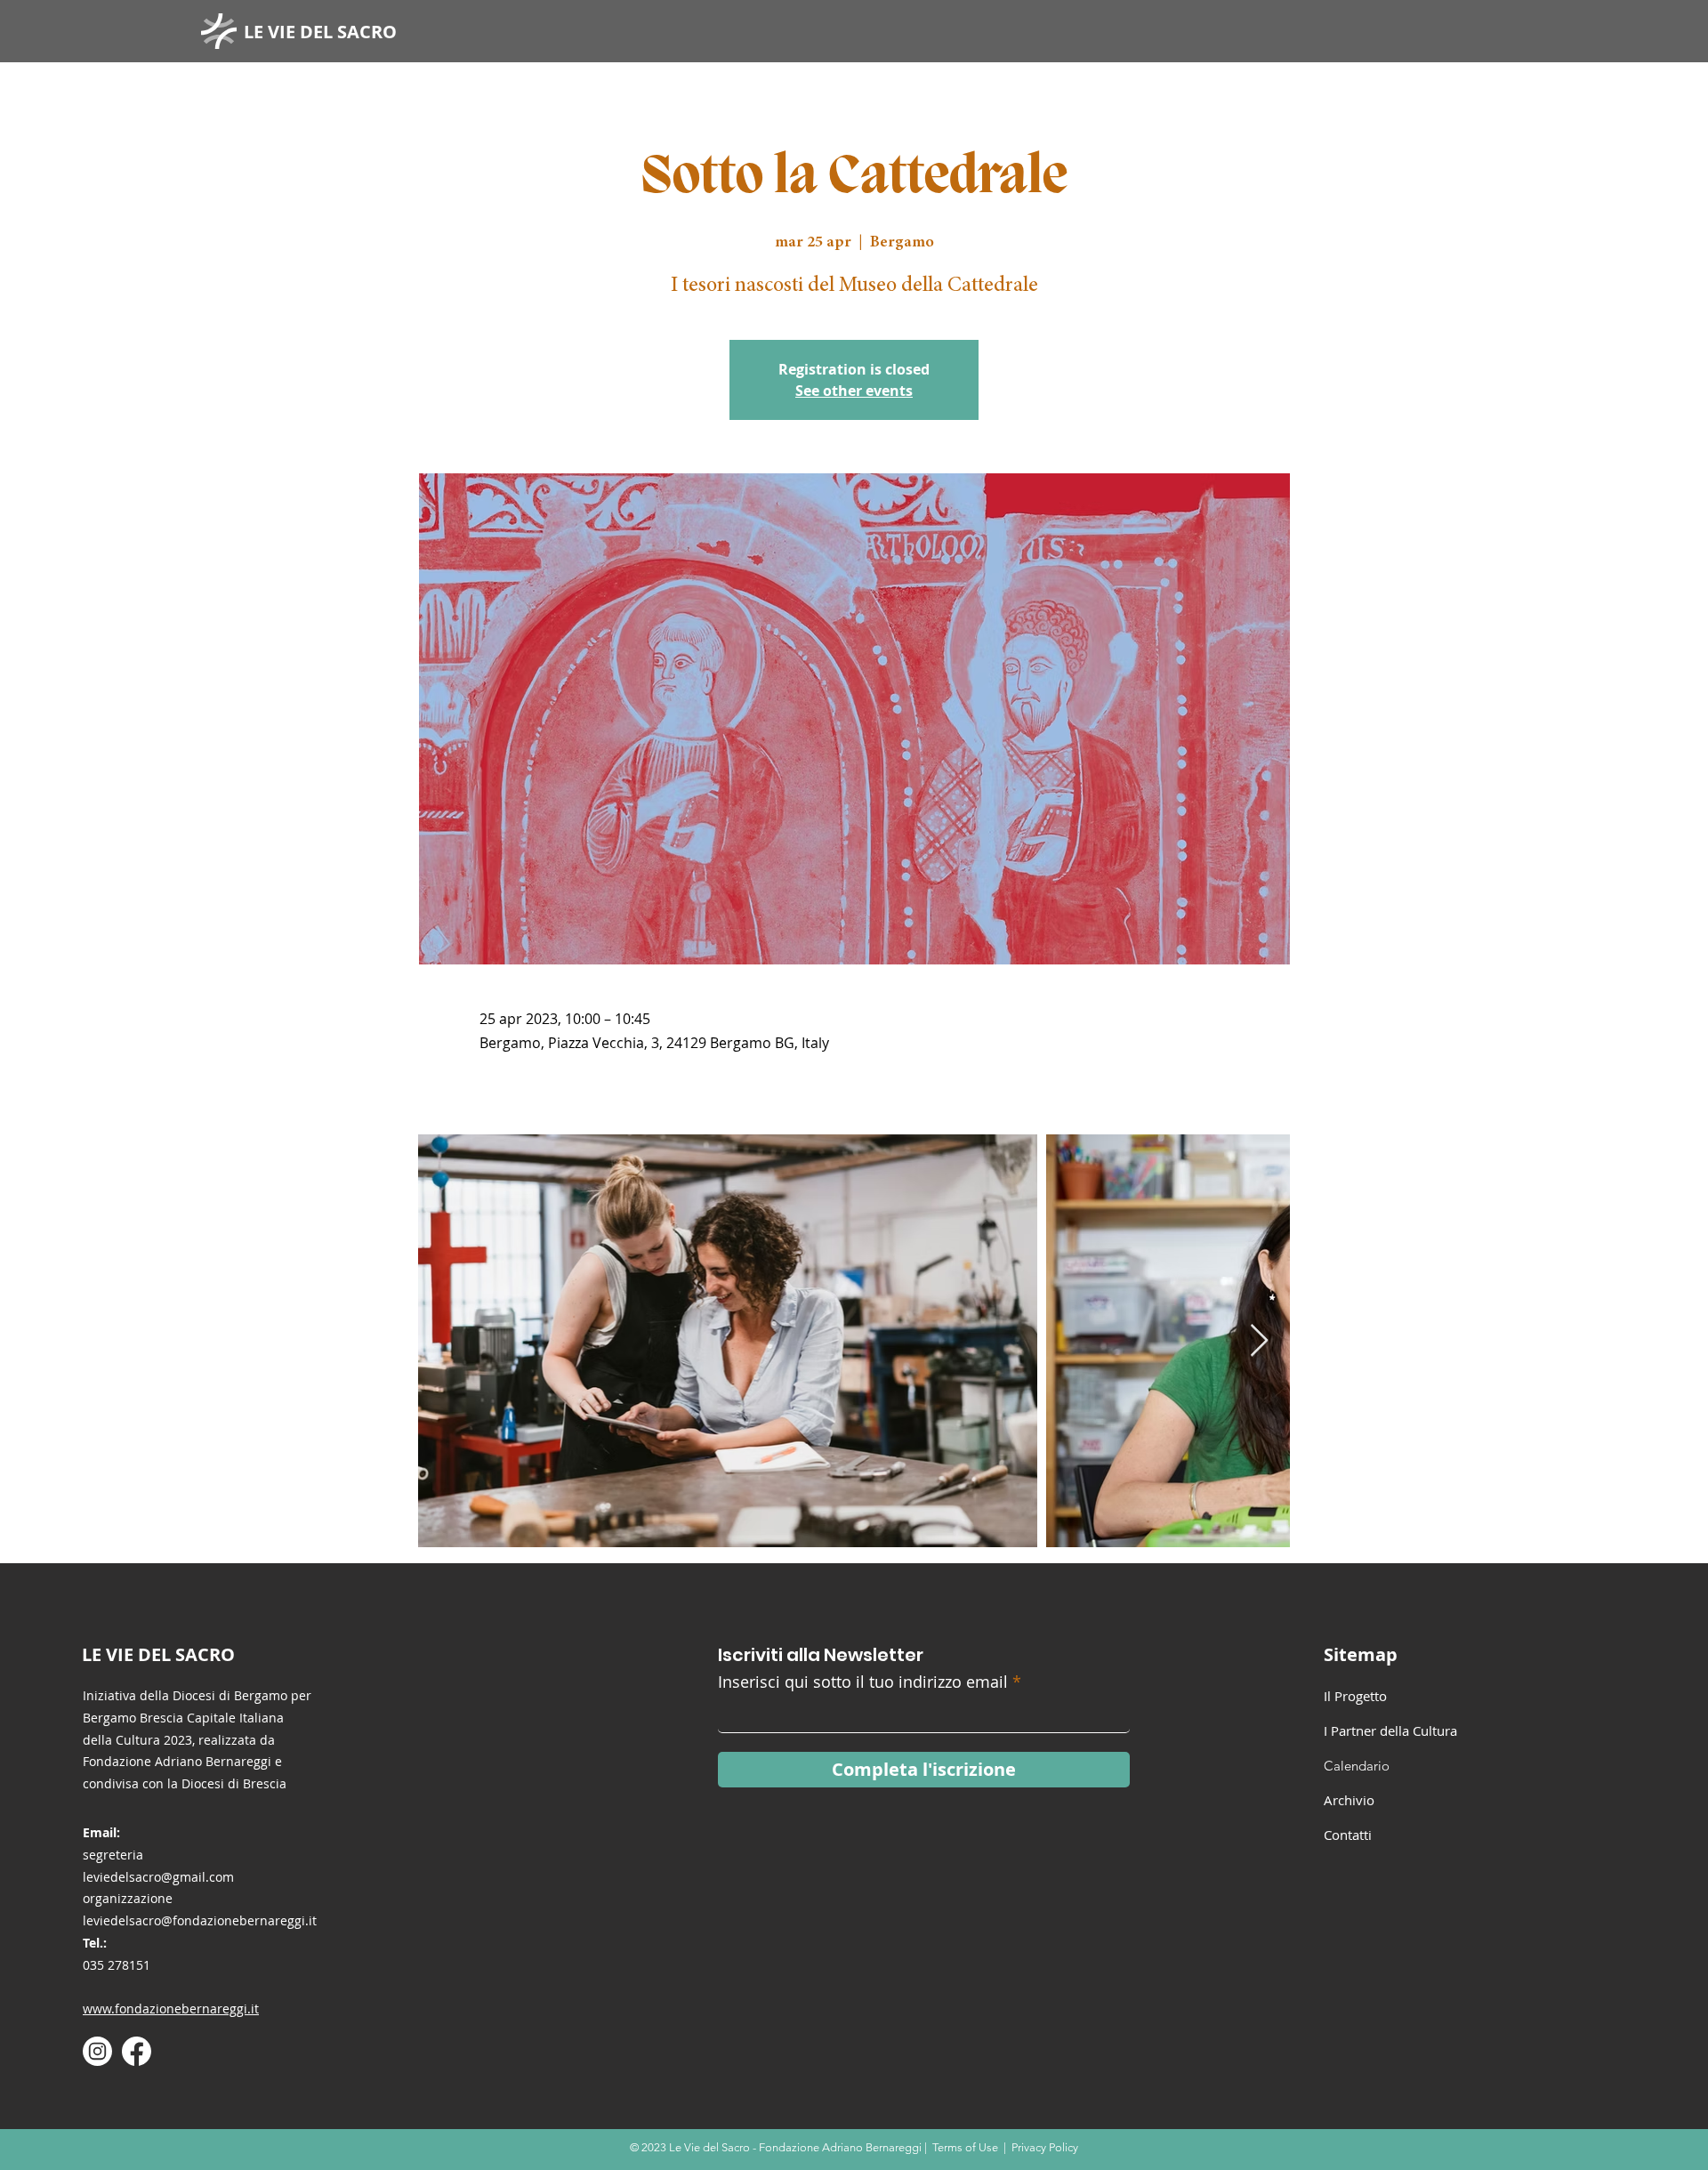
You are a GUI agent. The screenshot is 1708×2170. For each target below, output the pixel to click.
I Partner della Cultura (1390, 1730)
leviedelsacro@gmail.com (158, 1877)
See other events (854, 391)
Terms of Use (965, 2147)
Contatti (1348, 1835)
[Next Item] (1259, 1341)
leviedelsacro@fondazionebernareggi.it (200, 1920)
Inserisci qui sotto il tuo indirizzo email (863, 1682)
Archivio (1349, 1800)
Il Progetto (1355, 1696)
